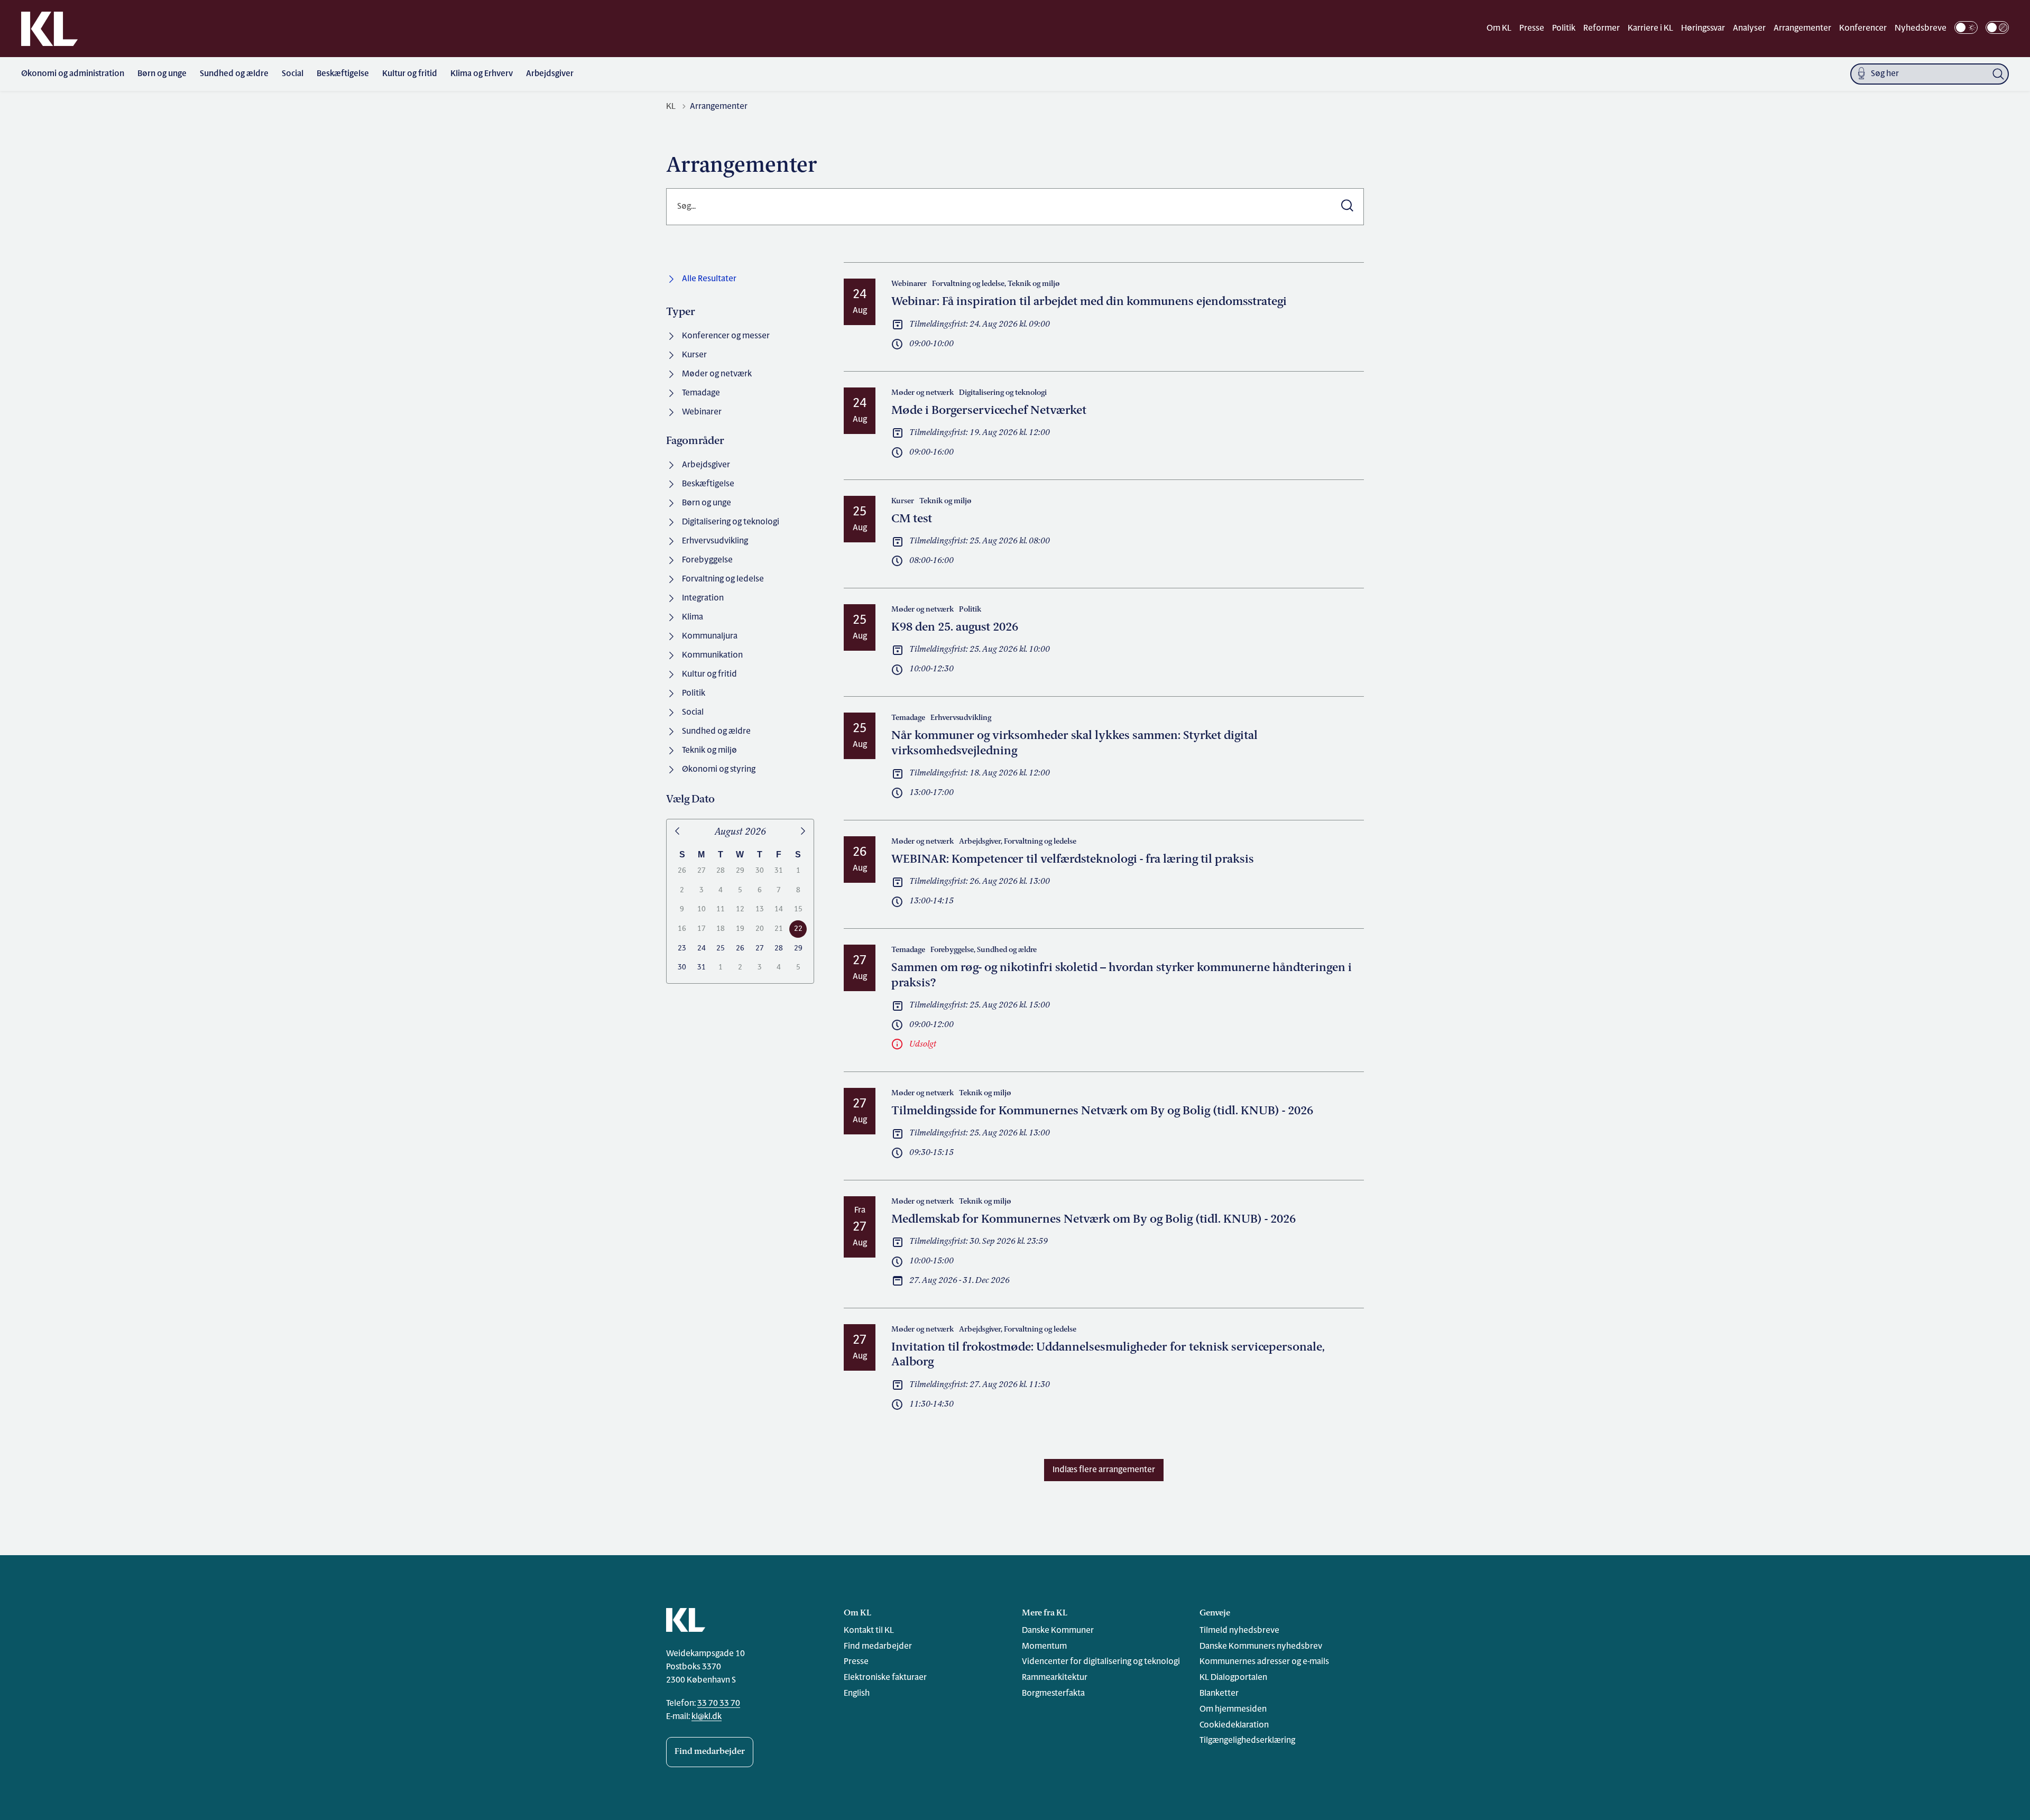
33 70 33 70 (719, 1704)
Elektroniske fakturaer (885, 1678)
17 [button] (702, 929)
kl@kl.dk (707, 1717)
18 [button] (721, 929)
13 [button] (760, 909)
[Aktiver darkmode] (1966, 27)
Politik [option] (694, 694)
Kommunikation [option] (712, 655)
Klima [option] (693, 617)
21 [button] (779, 929)
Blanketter (1219, 1694)
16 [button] (682, 929)
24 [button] (702, 949)
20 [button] (760, 929)
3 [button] (702, 890)
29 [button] (740, 871)
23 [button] (682, 949)
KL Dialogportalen (1233, 1678)
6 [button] (760, 890)
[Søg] (1998, 74)
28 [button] (721, 871)
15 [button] (798, 909)
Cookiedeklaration (1234, 1725)
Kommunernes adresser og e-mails (1264, 1662)
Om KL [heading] (857, 1613)
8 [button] (798, 890)
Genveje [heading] (1215, 1613)
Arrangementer (1802, 29)
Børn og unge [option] (707, 503)
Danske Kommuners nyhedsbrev (1261, 1647)
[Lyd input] (1861, 74)
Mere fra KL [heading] (1045, 1613)
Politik (1564, 29)
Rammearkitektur (1055, 1678)
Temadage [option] (701, 393)
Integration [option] (703, 598)
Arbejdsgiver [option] (706, 465)
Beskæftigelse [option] (708, 484)
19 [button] (740, 929)
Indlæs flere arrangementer (1104, 1470)
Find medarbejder (710, 1752)
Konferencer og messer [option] (726, 336)
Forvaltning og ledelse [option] (723, 579)
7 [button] (779, 890)
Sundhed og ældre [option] (716, 732)
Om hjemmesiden (1233, 1710)
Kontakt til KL (869, 1631)
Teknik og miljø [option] (709, 751)
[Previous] (677, 832)
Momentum (1044, 1647)
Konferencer (1863, 29)
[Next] (803, 832)
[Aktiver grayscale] (1997, 27)
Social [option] (693, 713)
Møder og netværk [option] (717, 374)
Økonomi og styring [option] (719, 770)
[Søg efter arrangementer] (1347, 207)
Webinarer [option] (702, 412)
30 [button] (760, 871)
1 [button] (798, 871)
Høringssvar (1703, 29)
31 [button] (779, 871)
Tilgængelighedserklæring (1247, 1741)
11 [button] (721, 909)
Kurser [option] (694, 355)
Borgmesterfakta (1053, 1694)
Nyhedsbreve (1921, 29)
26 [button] (682, 871)
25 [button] (721, 949)
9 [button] (682, 909)
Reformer (1602, 29)
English (857, 1694)
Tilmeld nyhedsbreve (1239, 1631)
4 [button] (721, 890)
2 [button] (682, 890)
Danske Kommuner (1058, 1631)
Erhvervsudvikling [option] (715, 541)
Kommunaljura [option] (710, 636)
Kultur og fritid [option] (709, 675)
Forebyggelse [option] (707, 560)
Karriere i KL (1650, 29)
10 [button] (702, 909)
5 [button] (740, 890)
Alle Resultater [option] (709, 279)
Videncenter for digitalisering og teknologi (1101, 1662)
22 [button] (798, 929)
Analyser (1749, 29)
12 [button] (740, 909)
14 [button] (779, 909)
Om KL (1499, 29)
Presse (1532, 29)
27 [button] (702, 871)
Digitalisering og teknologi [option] (731, 522)
